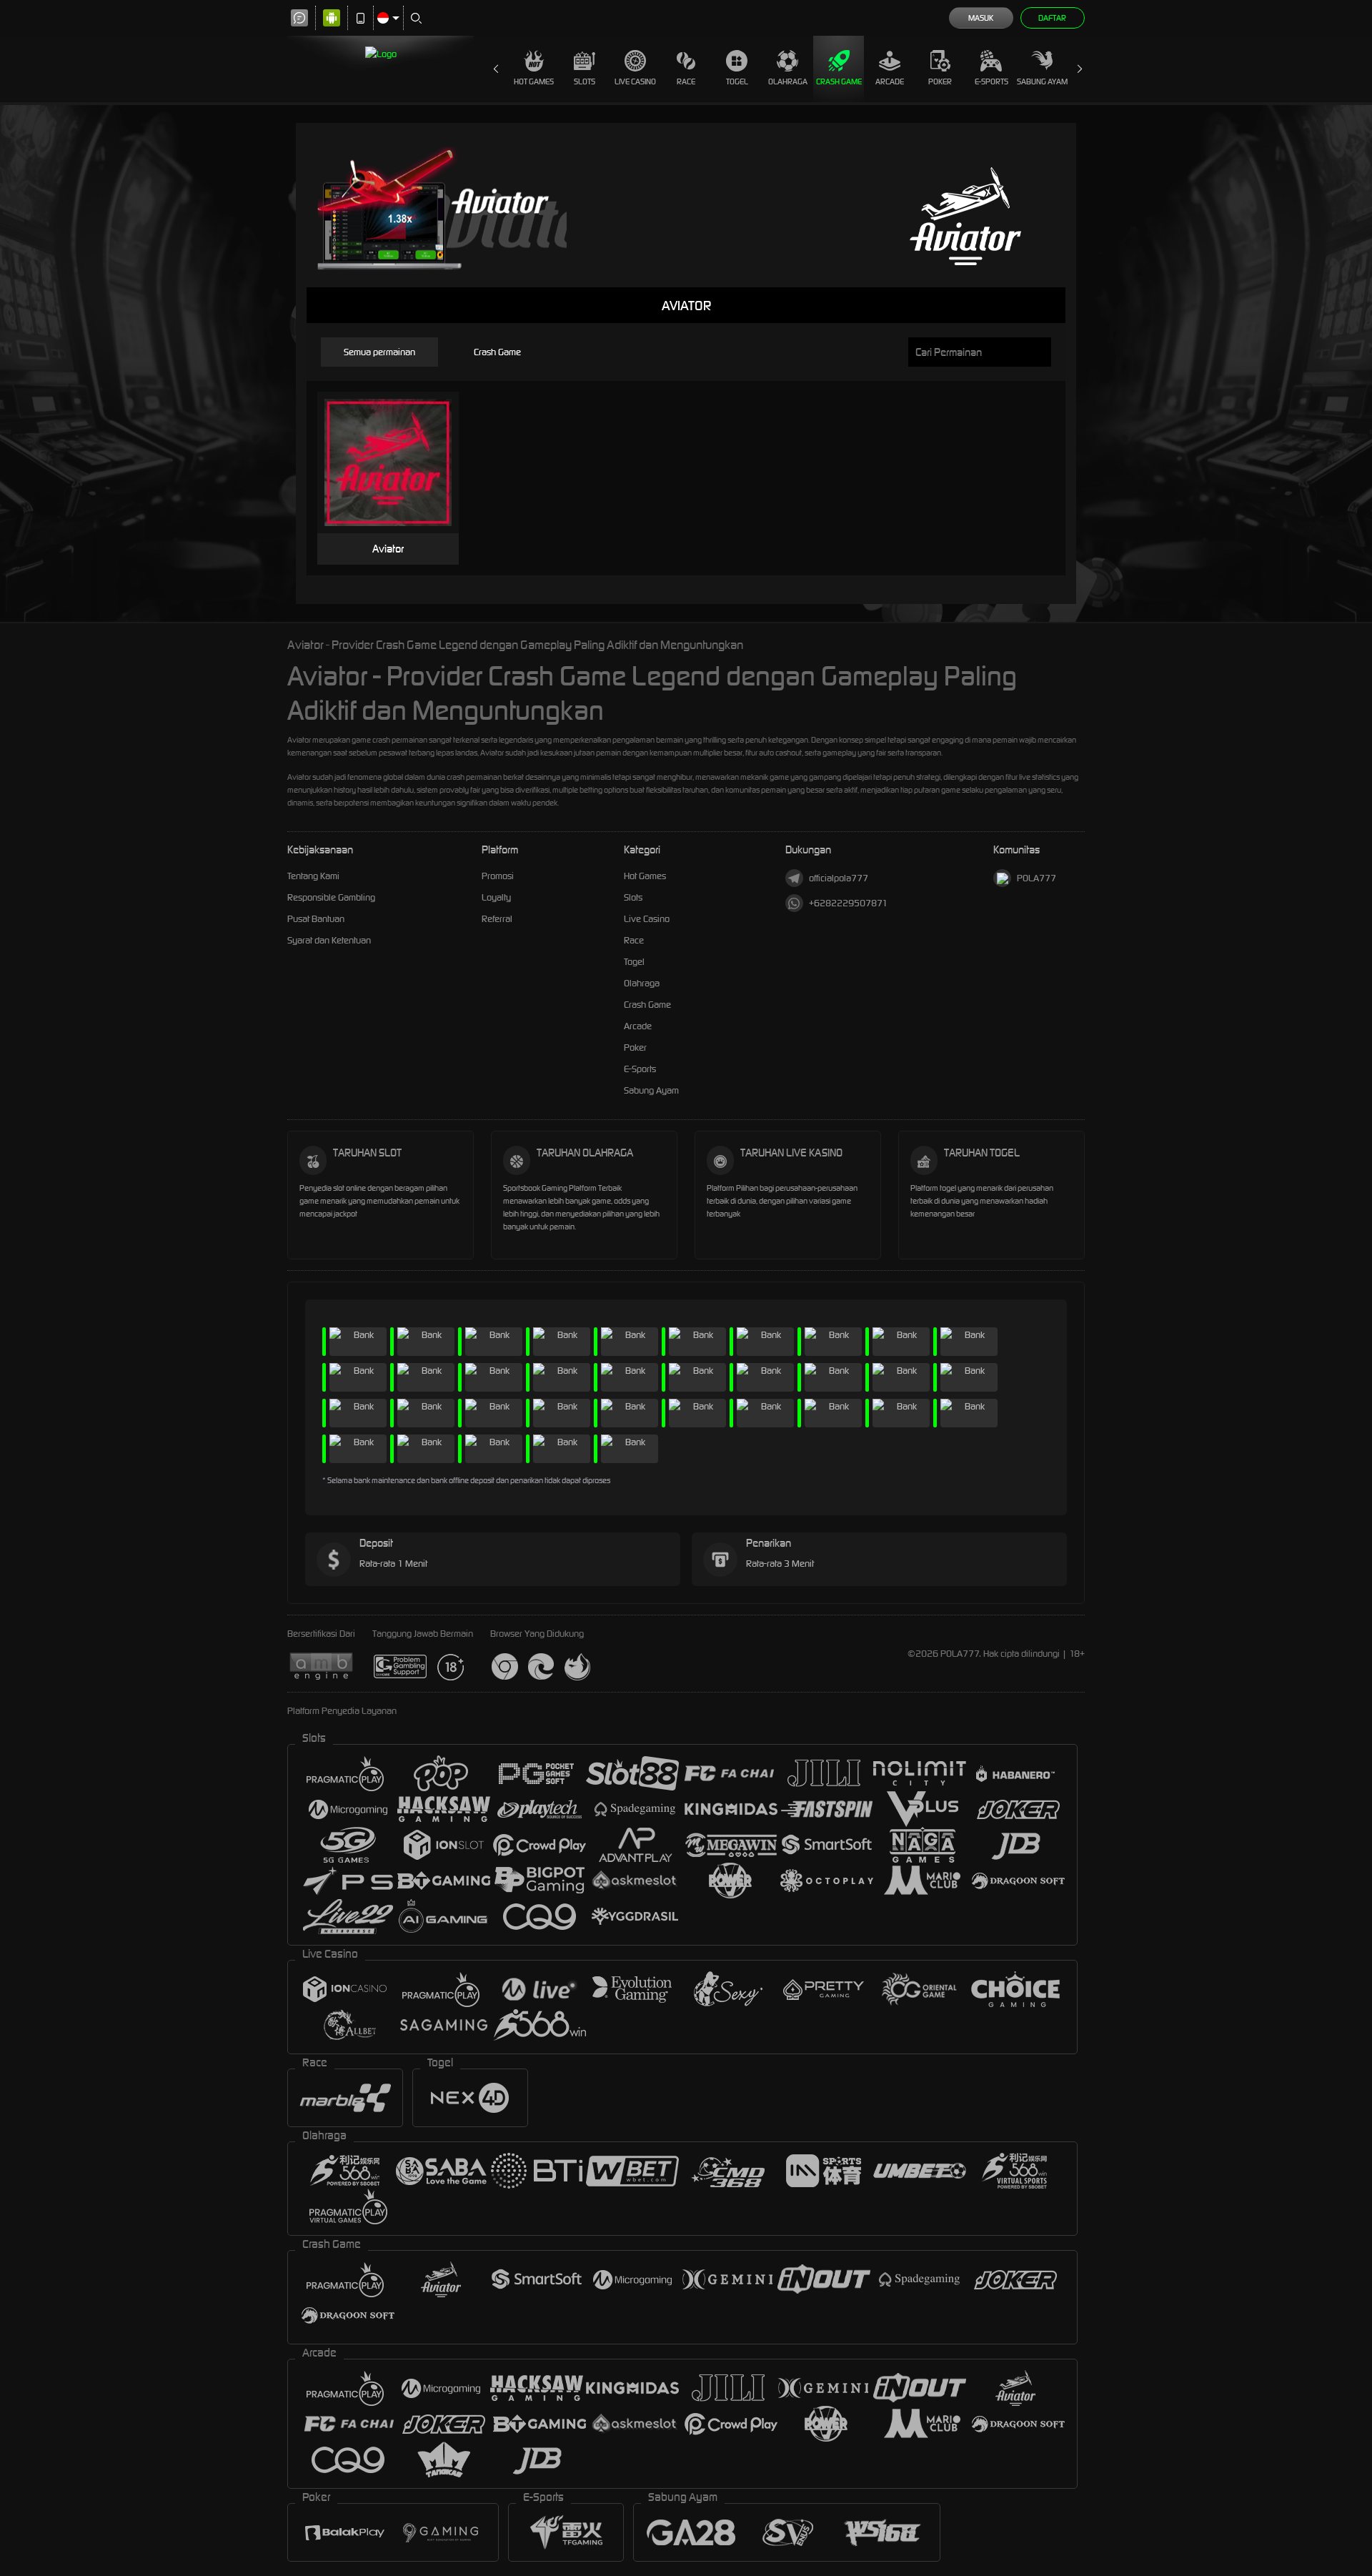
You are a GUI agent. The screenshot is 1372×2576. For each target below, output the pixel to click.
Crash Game (839, 81)
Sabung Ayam (1042, 81)
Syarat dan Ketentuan (329, 940)
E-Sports (991, 81)
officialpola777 (839, 878)
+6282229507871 (848, 903)
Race (686, 81)
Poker (940, 81)
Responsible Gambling (331, 897)
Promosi (498, 876)
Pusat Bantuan (316, 919)
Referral (497, 919)
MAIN (397, 463)
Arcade (890, 81)
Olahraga (788, 81)
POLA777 (1037, 878)
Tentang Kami (313, 876)
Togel (737, 81)
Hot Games (534, 81)
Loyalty (496, 897)
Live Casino (635, 81)
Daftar (1052, 18)
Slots (585, 81)
